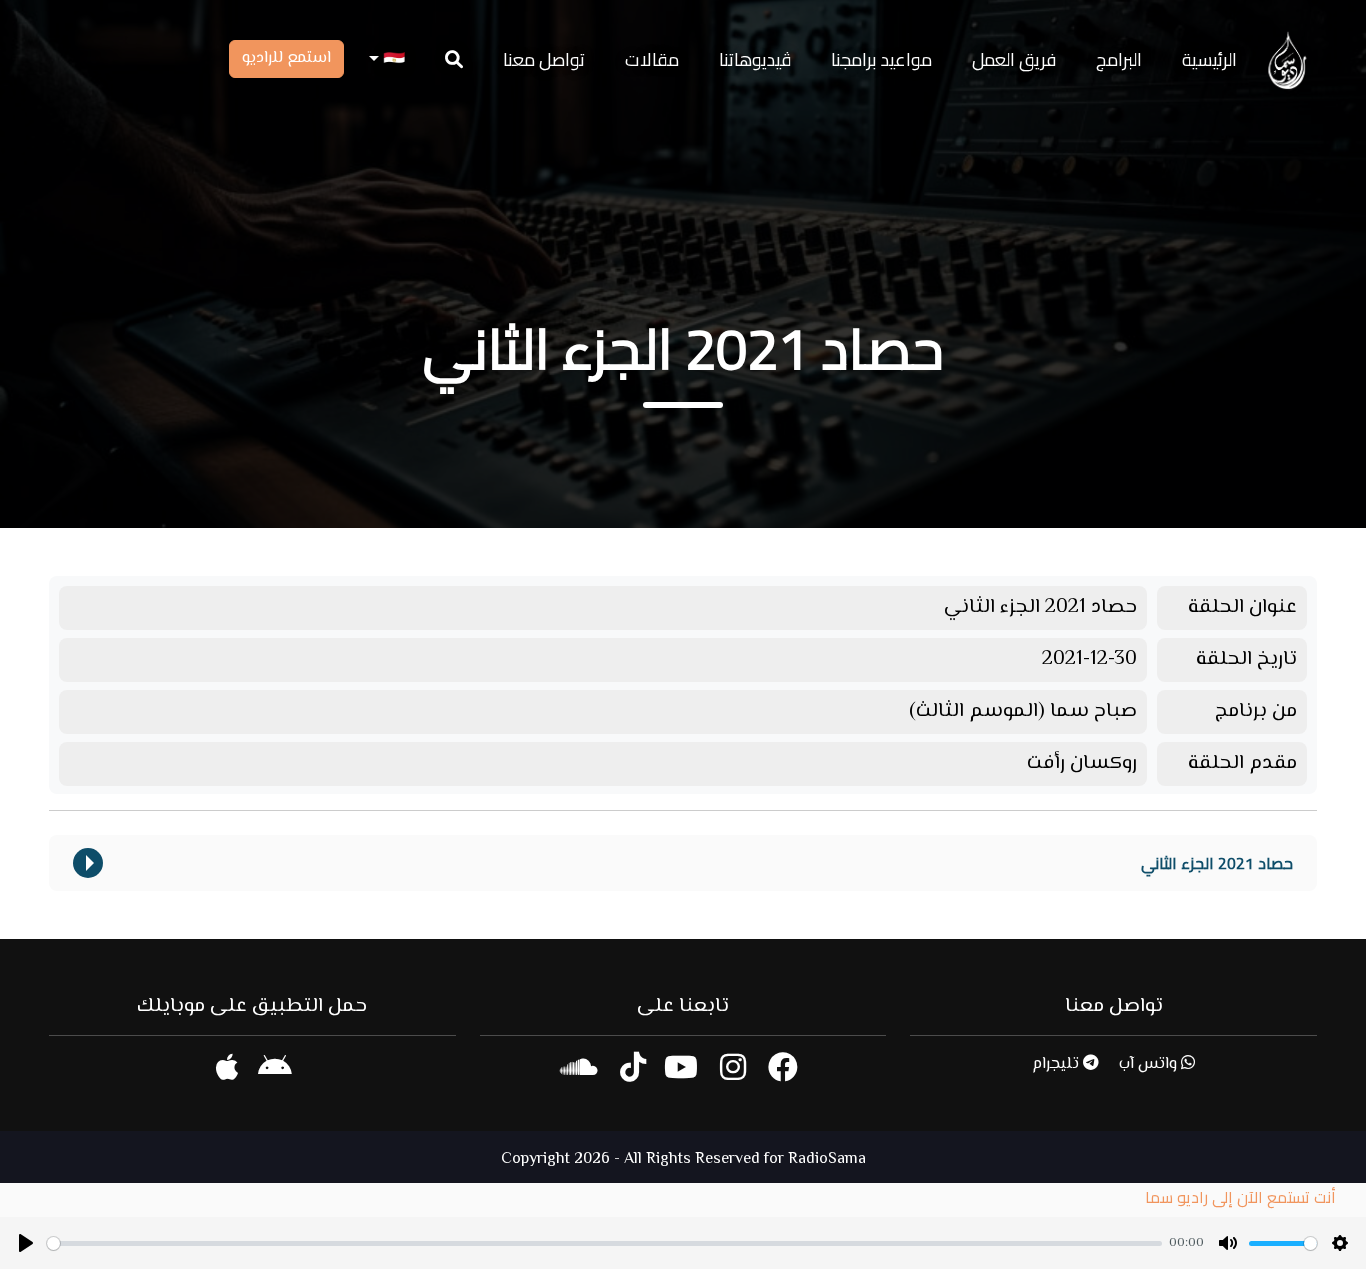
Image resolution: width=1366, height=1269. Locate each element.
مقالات (652, 59)
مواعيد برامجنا (881, 59)
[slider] (604, 1243)
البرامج (1119, 59)
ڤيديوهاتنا (755, 59)
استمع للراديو (286, 58)
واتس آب (1150, 1064)
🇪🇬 (392, 59)
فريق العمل (1014, 59)
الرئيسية (1209, 59)
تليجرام (1057, 1064)
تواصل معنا (544, 59)
